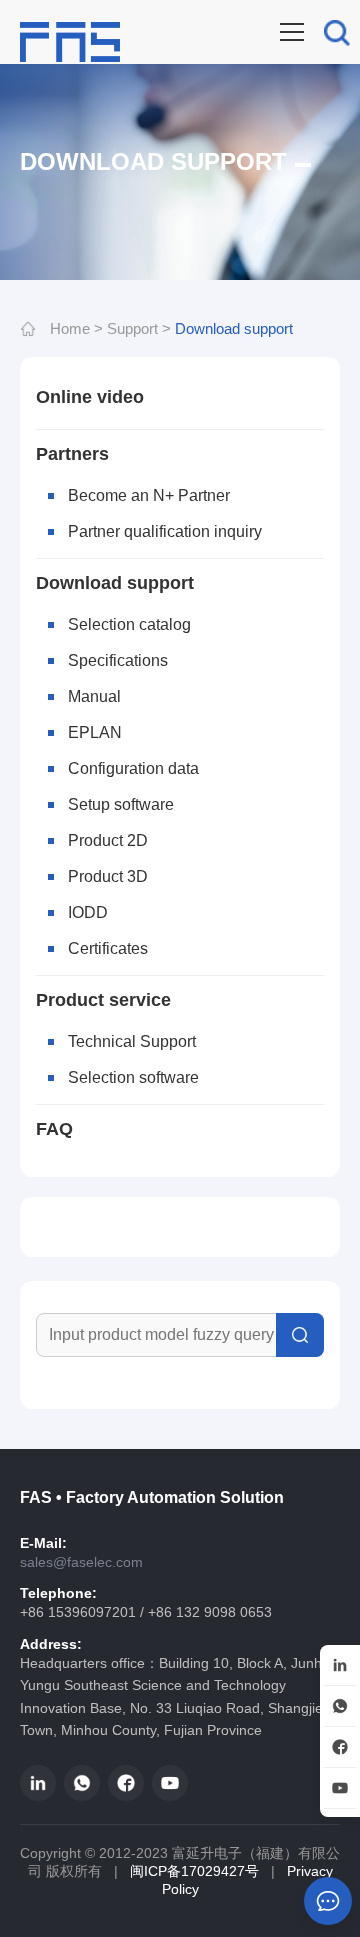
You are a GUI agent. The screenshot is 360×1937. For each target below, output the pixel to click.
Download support (234, 328)
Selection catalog (129, 624)
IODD (88, 912)
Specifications (118, 660)
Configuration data (133, 768)
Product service (103, 1000)
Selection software (133, 1077)
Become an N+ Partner (149, 495)
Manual (94, 696)
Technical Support (132, 1041)
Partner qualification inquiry (165, 531)
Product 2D (108, 840)
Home (70, 328)
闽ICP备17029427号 (194, 1871)
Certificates (108, 948)
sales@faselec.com (81, 1562)
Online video (90, 397)
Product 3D (108, 876)
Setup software (121, 804)
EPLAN (95, 732)
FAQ (54, 1129)
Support (132, 328)
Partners (72, 454)
